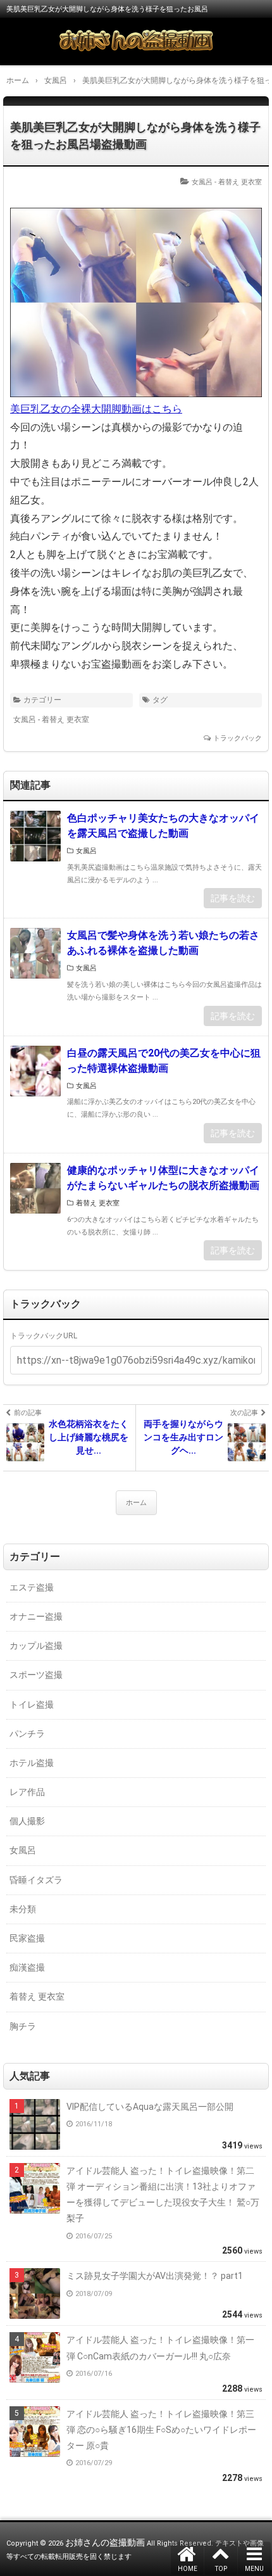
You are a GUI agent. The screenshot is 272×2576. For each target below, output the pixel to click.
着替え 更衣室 (240, 182)
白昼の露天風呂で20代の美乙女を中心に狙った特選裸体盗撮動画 (164, 1061)
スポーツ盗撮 (36, 1675)
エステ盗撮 (32, 1587)
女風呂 (202, 182)
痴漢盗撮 (27, 1967)
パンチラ (27, 1734)
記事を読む (233, 898)
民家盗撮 (27, 1938)
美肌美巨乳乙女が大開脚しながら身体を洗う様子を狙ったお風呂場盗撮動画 (135, 136)
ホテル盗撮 (32, 1763)
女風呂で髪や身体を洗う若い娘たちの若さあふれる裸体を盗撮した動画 (163, 943)
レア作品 (27, 1792)
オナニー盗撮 (36, 1616)
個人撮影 (27, 1821)
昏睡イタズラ (36, 1880)
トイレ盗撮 (32, 1704)
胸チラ (23, 2026)
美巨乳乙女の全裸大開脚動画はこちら (96, 409)
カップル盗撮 (36, 1646)
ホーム (136, 1503)
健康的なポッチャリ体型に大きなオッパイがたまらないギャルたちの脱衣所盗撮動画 (163, 1178)
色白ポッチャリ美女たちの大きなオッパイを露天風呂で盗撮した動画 (163, 826)
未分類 (23, 1909)
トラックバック (238, 738)
